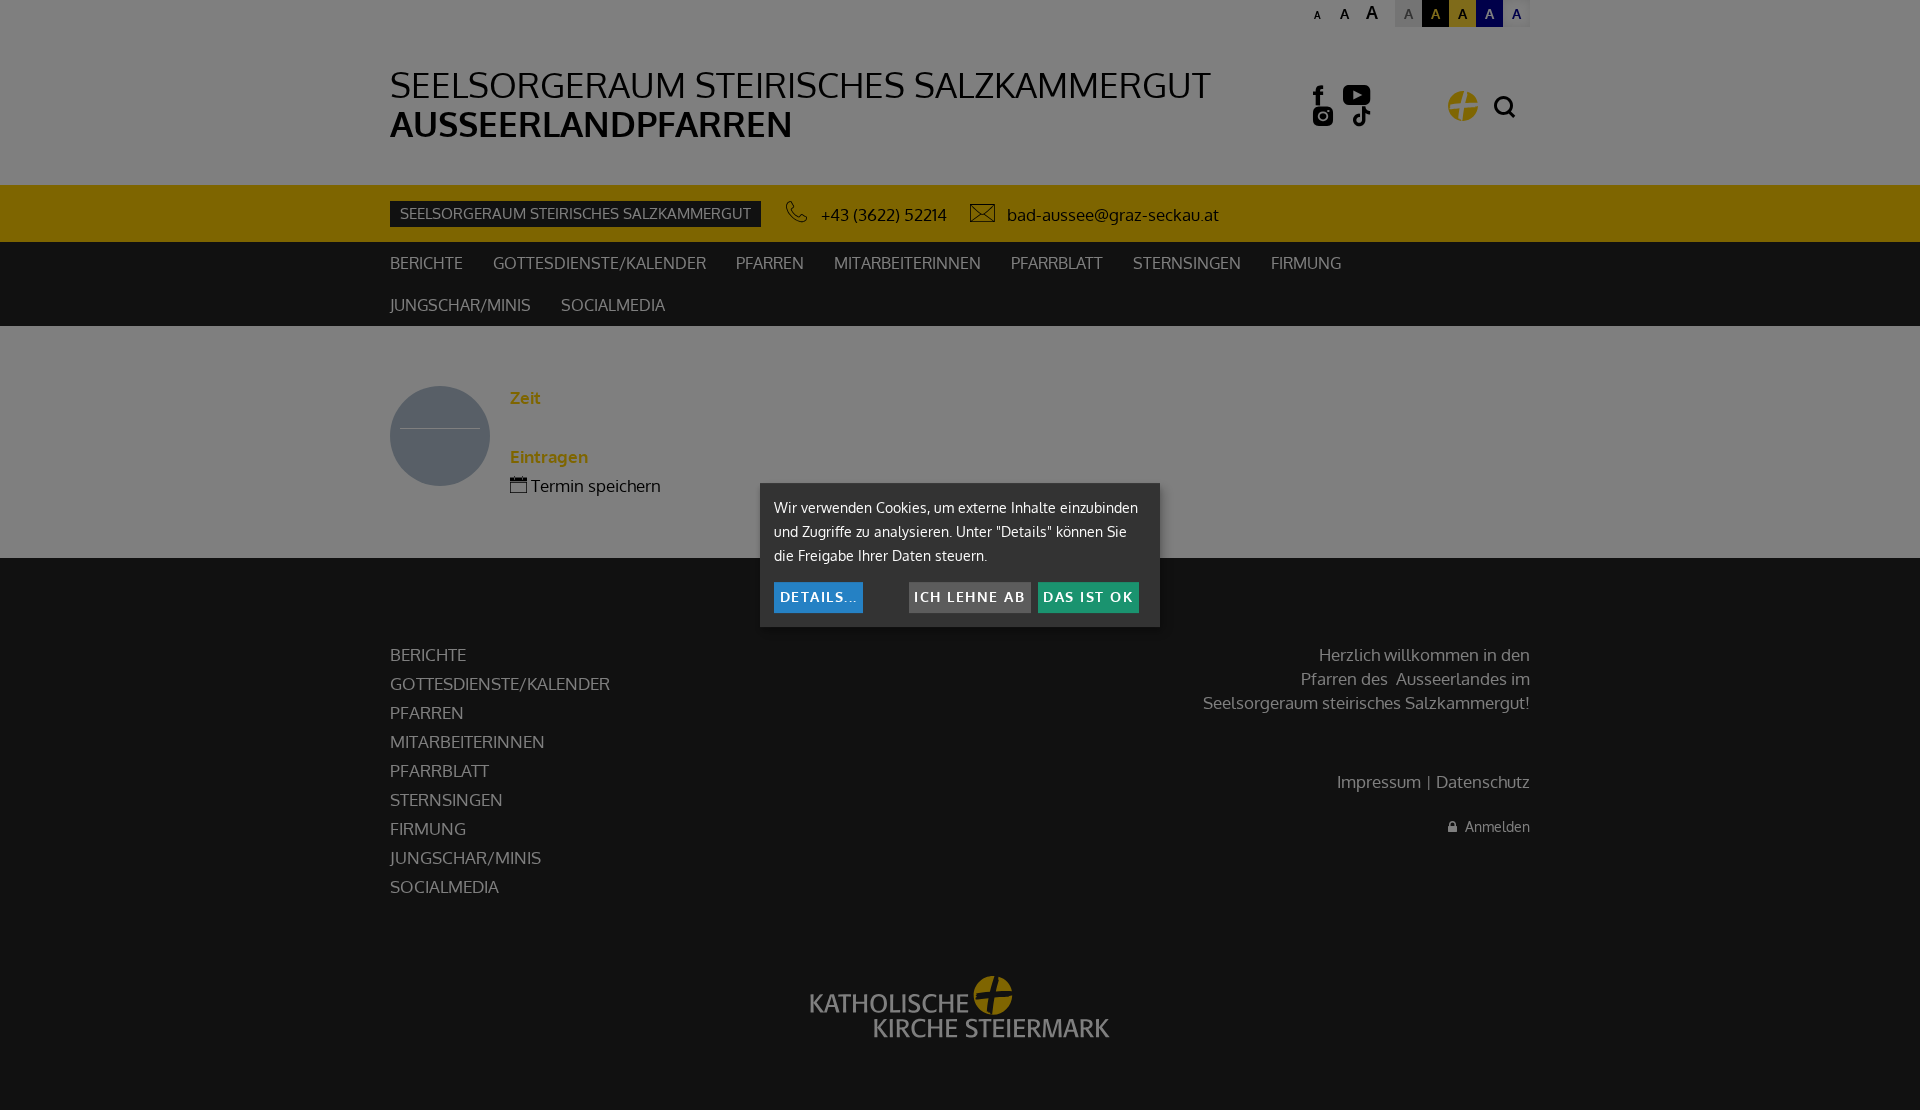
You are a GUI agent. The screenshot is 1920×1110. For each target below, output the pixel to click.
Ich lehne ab (969, 596)
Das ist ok (1088, 596)
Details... (819, 596)
